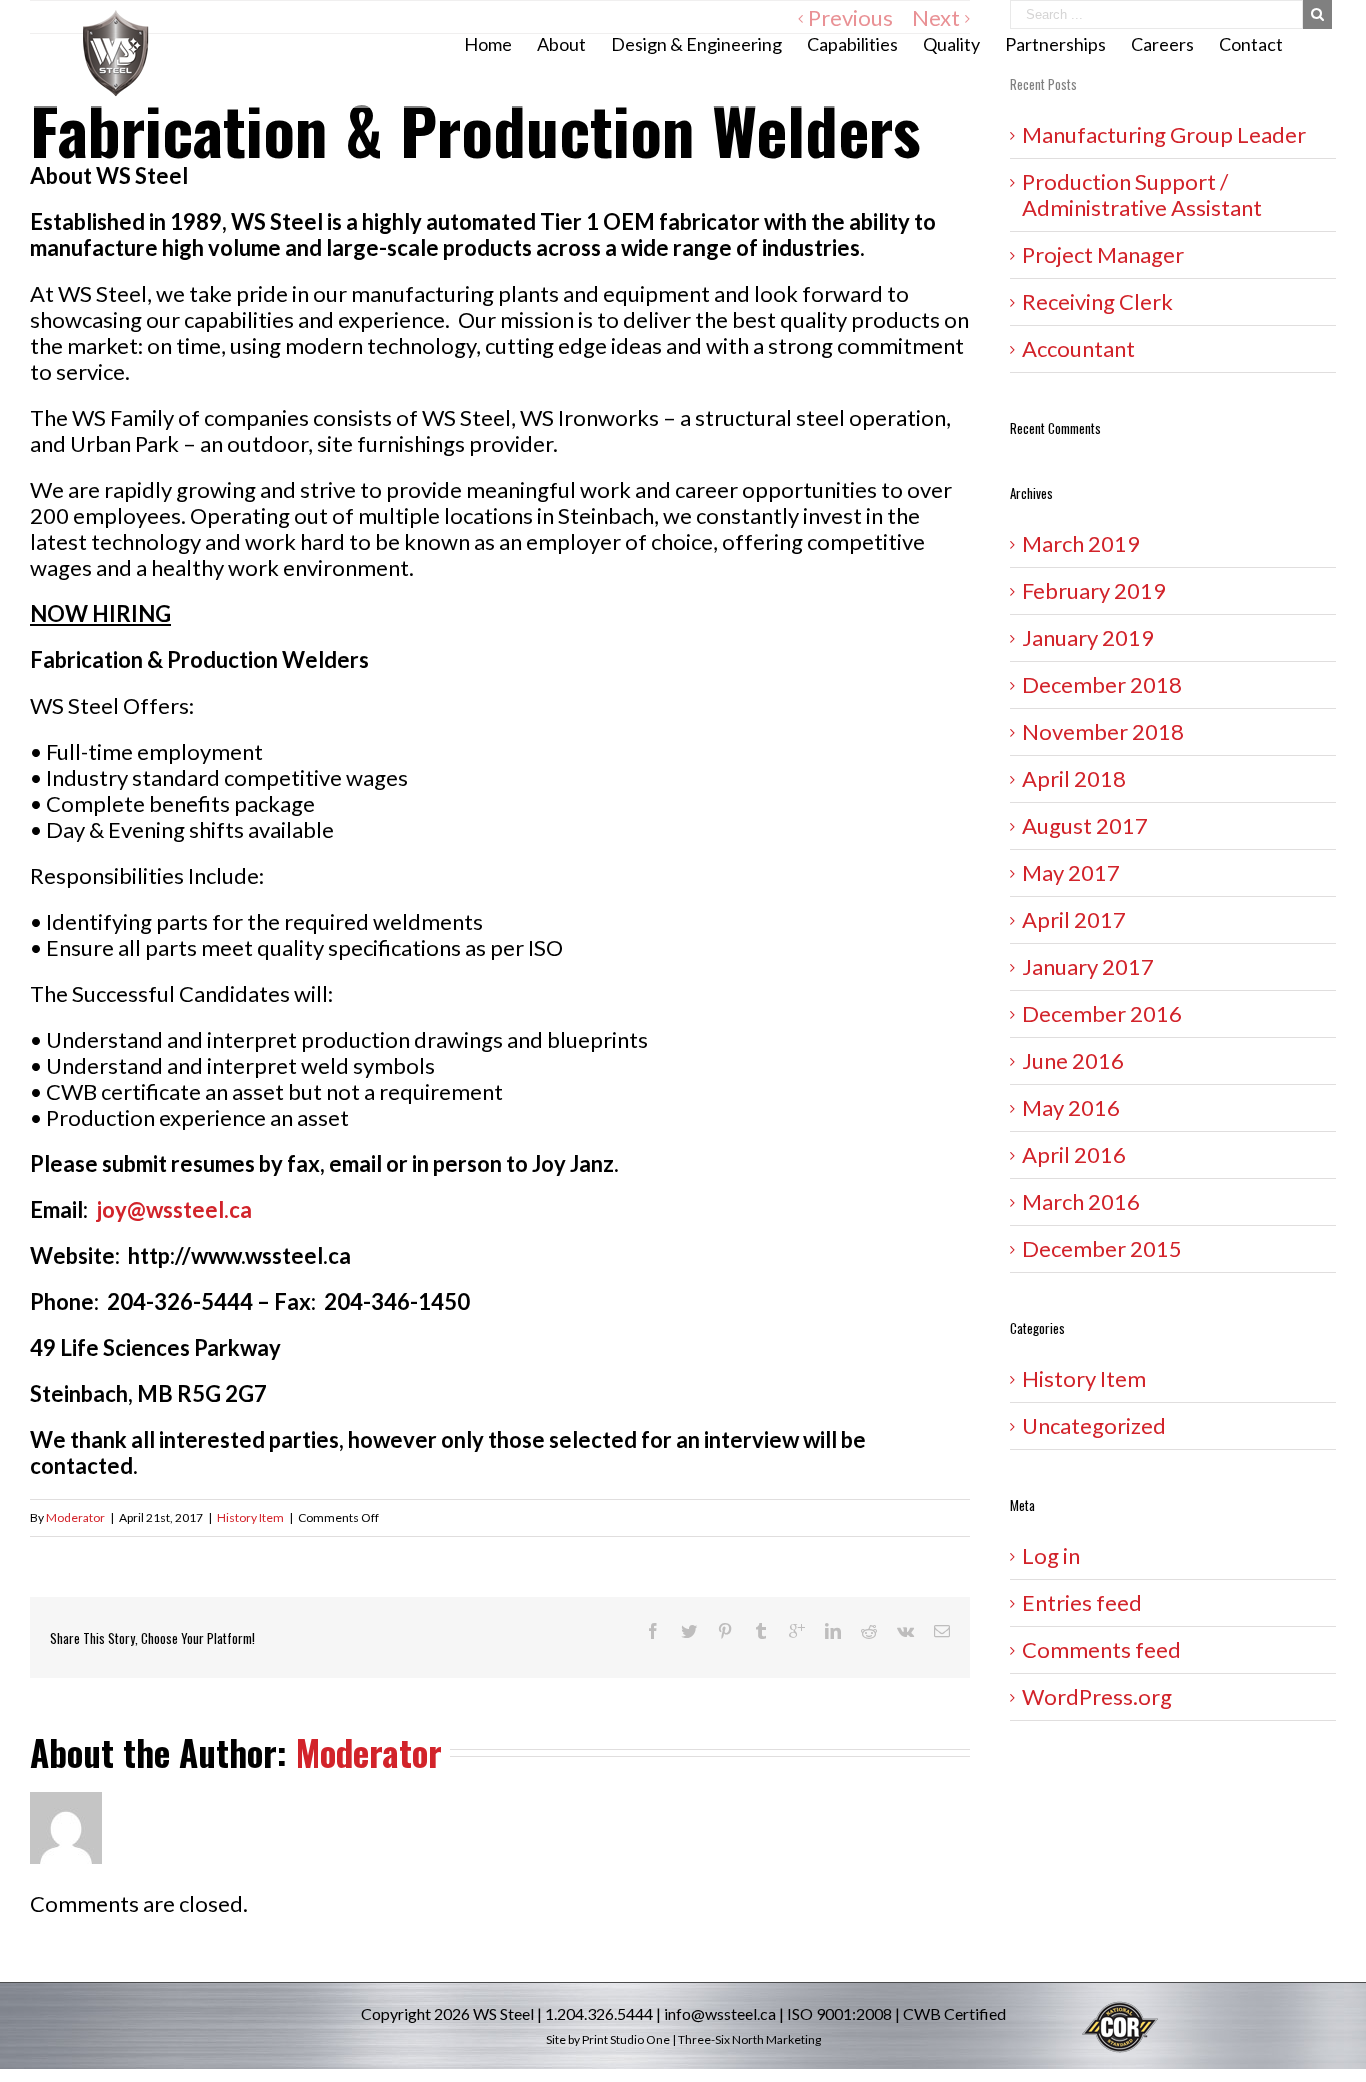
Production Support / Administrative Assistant (1150, 194)
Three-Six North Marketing (749, 2039)
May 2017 (1071, 872)
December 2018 (1102, 684)
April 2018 (1074, 778)
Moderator (75, 1517)
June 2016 (1073, 1060)
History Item (250, 1517)
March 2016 (1081, 1201)
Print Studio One (626, 2039)
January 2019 (1088, 637)
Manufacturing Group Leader (1164, 134)
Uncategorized (1094, 1426)
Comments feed (1101, 1649)
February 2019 (1094, 590)
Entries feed (1082, 1602)
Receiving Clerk (1097, 301)
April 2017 (1074, 919)
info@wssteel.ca (720, 2013)
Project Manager (1103, 254)
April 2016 (1074, 1154)
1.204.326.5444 (599, 2013)
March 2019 (1081, 543)
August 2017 (1085, 825)
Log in (1051, 1555)
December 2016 (1102, 1013)
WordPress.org (1097, 1696)
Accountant (1078, 348)
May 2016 (1071, 1107)
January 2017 (1088, 966)
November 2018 (1103, 731)
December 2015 (1102, 1248)
